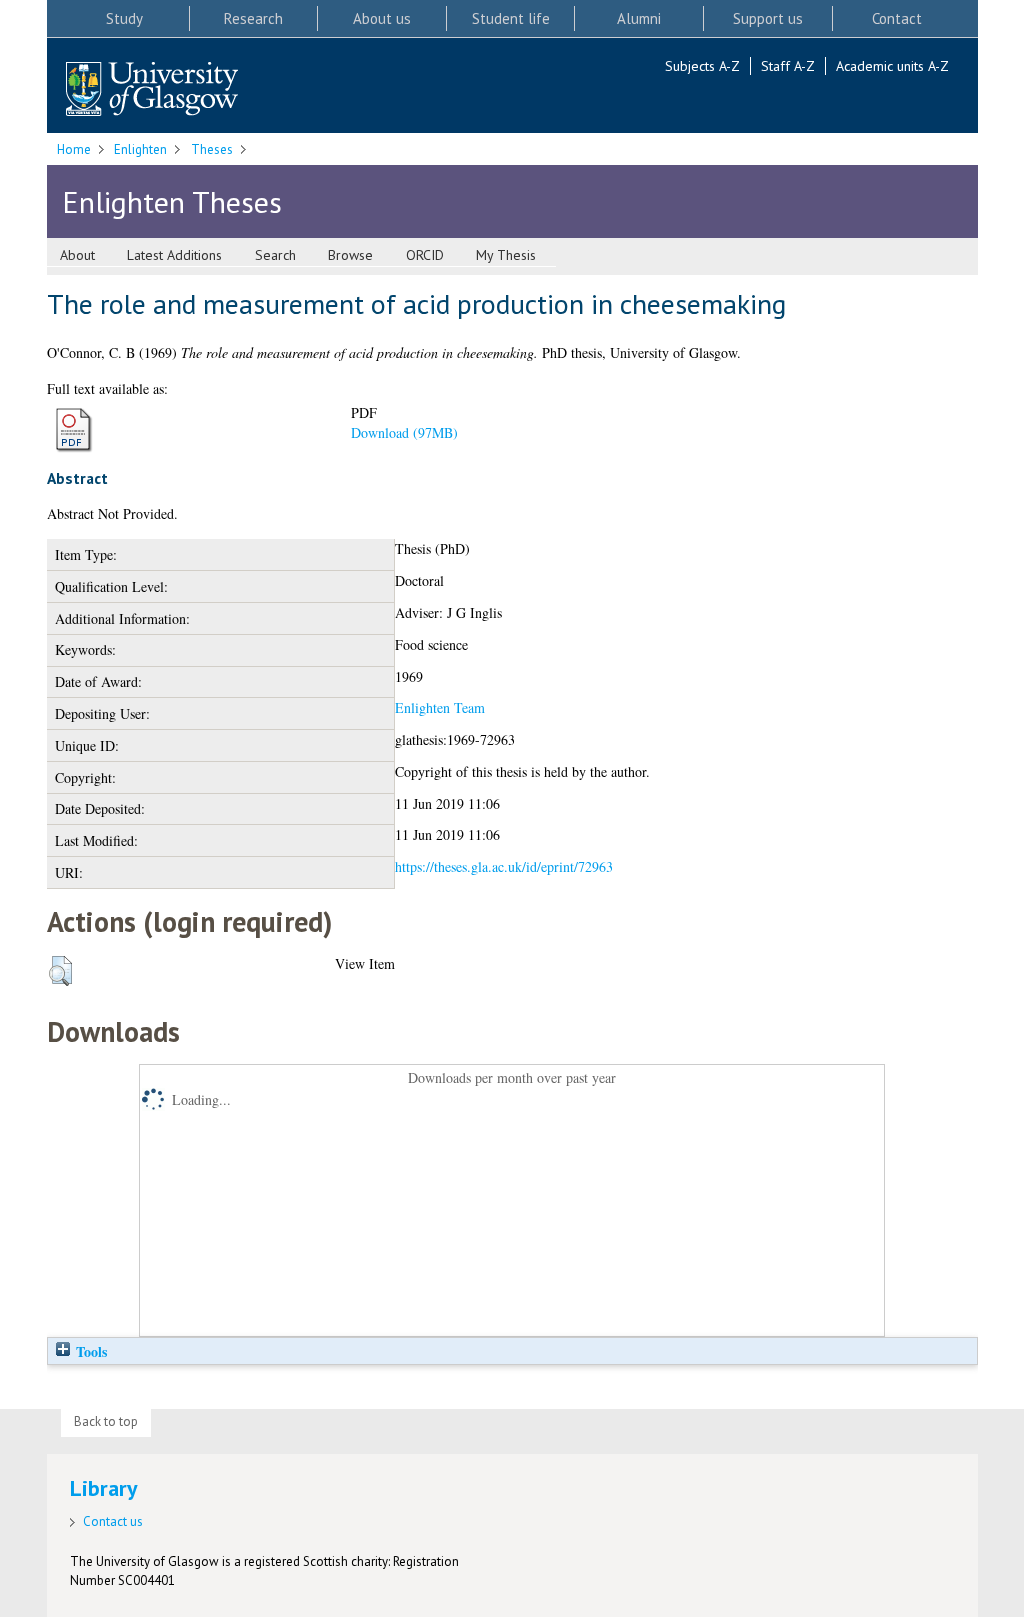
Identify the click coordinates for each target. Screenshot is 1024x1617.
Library (104, 1488)
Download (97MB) (404, 432)
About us (382, 18)
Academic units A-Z (892, 66)
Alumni (639, 18)
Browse (350, 255)
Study (124, 18)
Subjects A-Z (702, 66)
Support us (768, 18)
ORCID (425, 255)
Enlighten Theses (172, 201)
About (77, 255)
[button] (60, 971)
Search (275, 255)
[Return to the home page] (152, 90)
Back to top (106, 1421)
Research (253, 18)
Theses (212, 149)
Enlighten (140, 149)
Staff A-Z (788, 66)
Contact (897, 18)
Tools (89, 1351)
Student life (511, 18)
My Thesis (506, 255)
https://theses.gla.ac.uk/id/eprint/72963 (504, 866)
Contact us (113, 1521)
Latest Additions (174, 255)
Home (74, 149)
